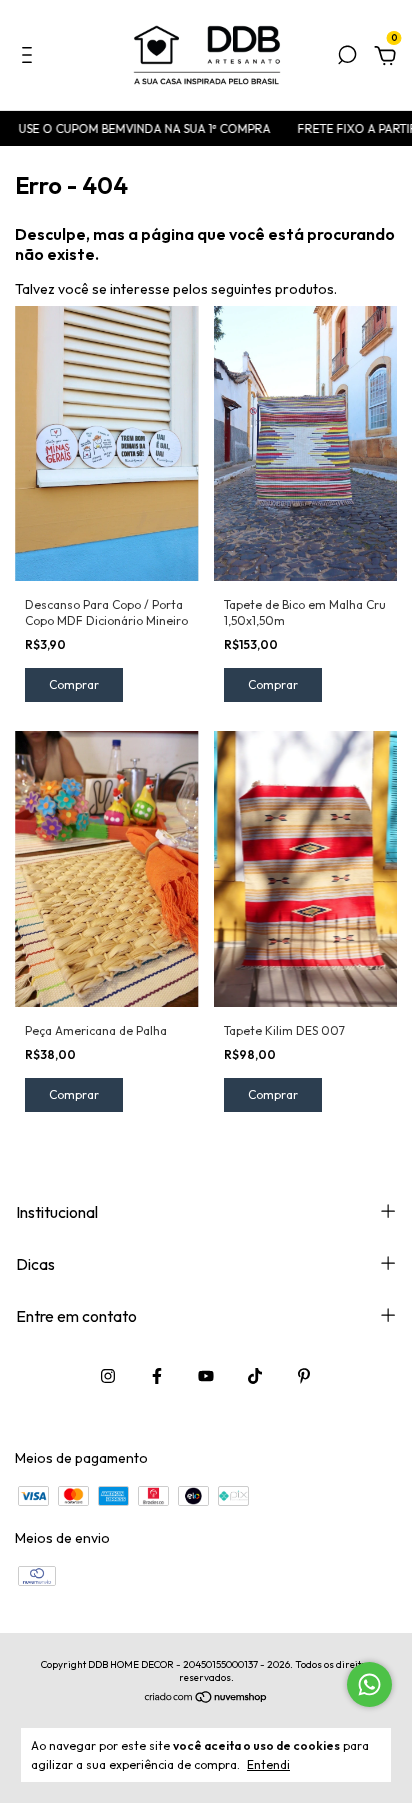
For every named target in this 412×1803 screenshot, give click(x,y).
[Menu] (30, 58)
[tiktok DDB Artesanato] (255, 1376)
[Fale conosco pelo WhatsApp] (369, 1684)
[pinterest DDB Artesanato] (304, 1376)
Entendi (268, 1764)
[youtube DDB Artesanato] (206, 1376)
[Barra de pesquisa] (347, 58)
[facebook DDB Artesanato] (157, 1376)
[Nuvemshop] (206, 1698)
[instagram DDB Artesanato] (108, 1376)
